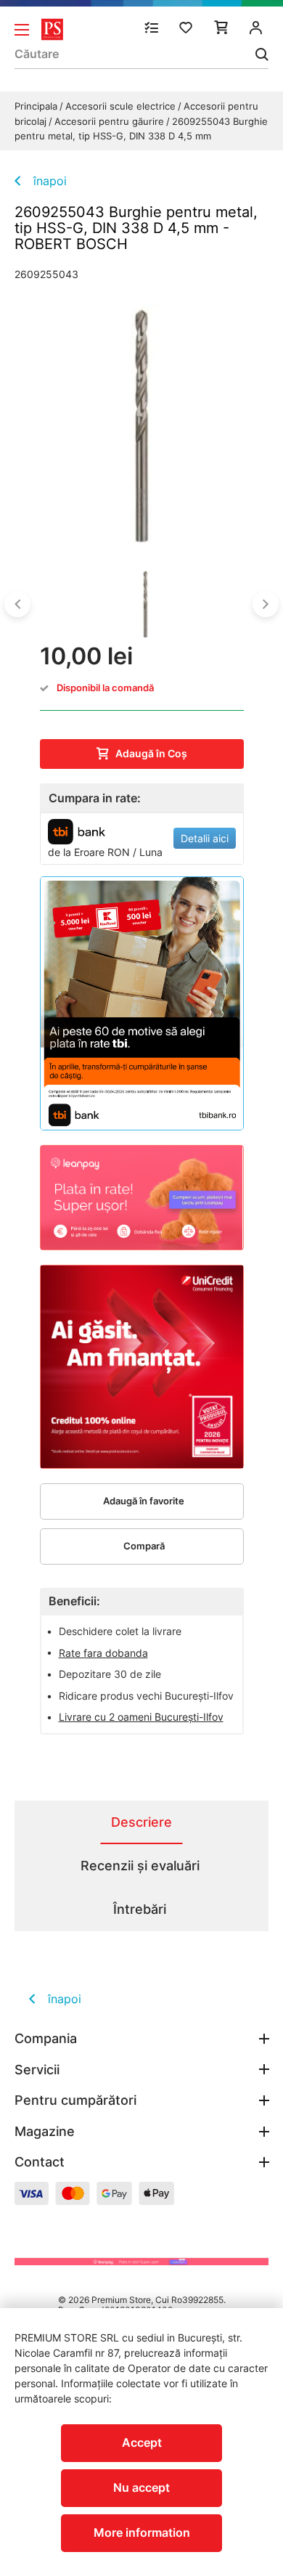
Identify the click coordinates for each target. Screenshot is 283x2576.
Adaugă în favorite (144, 1501)
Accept (142, 2442)
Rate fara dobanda (103, 1653)
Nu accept (141, 2487)
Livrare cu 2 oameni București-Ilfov (141, 1717)
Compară (144, 1546)
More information (142, 2532)
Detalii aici (205, 838)
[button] (17, 604)
